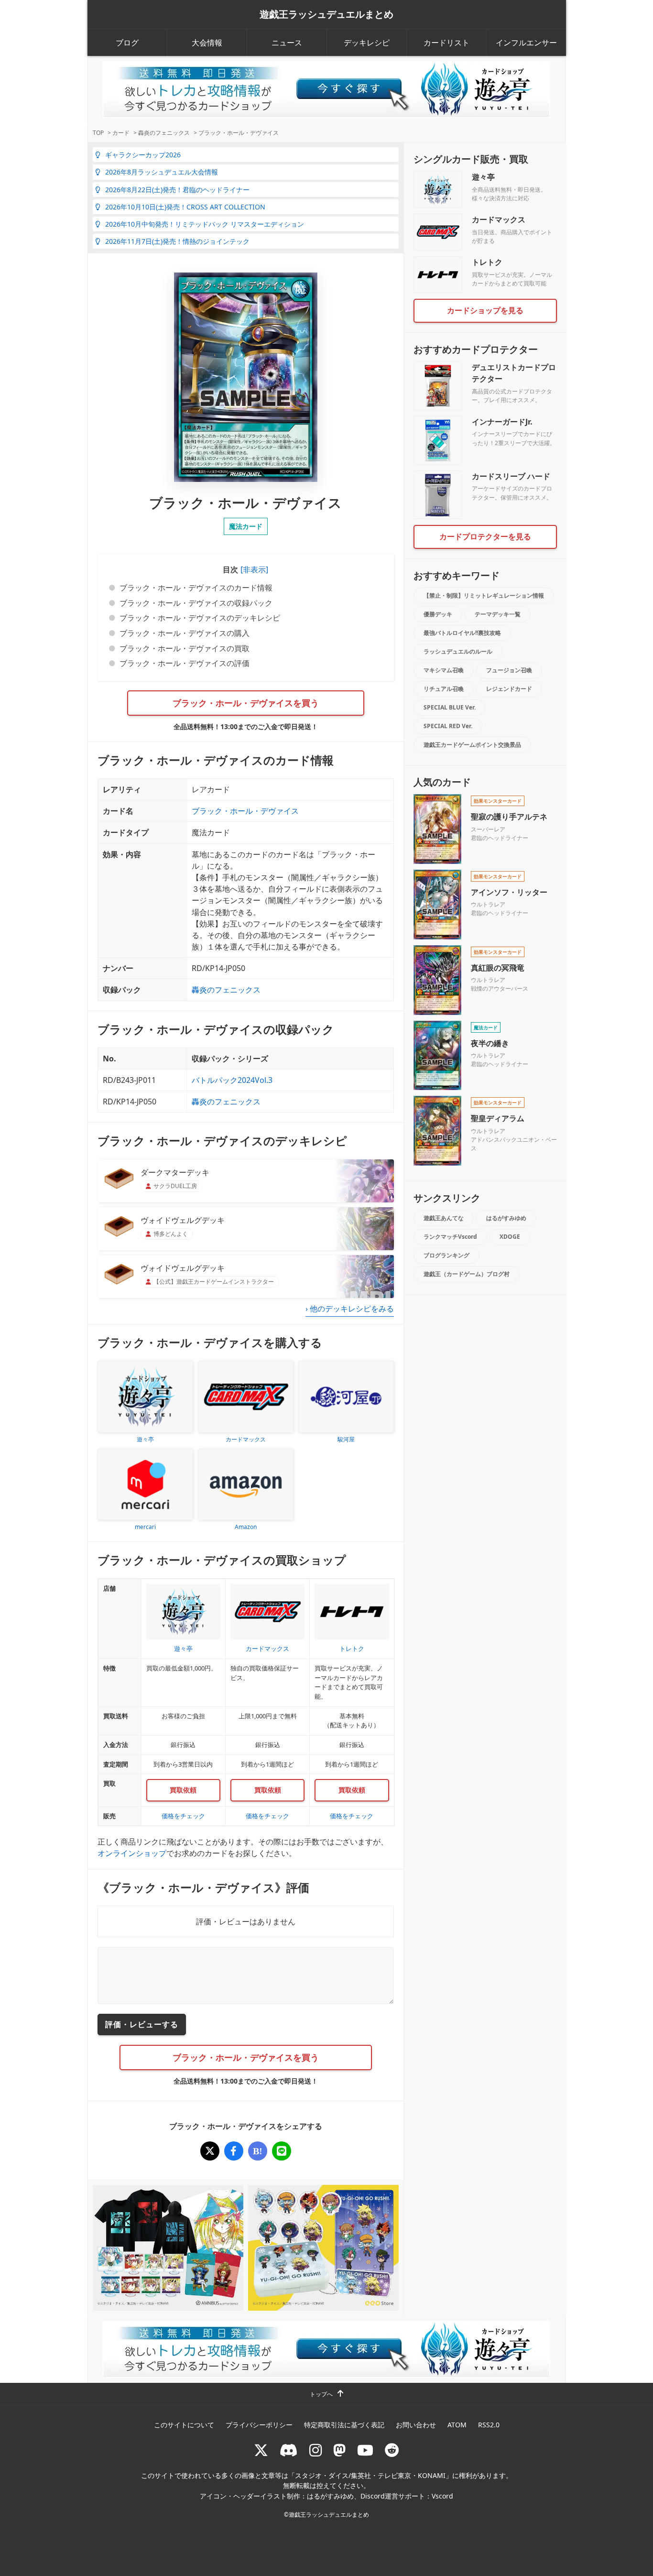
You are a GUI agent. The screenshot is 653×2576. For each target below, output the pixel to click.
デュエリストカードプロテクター (514, 373)
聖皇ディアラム (498, 1118)
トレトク (487, 262)
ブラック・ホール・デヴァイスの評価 (185, 663)
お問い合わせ (416, 2425)
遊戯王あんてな (444, 1218)
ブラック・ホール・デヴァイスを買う (246, 703)
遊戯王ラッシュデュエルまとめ (326, 14)
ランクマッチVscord (450, 1237)
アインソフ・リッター (509, 892)
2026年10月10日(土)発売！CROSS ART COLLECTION (185, 207)
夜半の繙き (490, 1043)
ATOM (457, 2425)
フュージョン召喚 (509, 670)
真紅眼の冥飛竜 (498, 968)
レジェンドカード (509, 689)
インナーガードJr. (502, 422)
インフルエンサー (526, 43)
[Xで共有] (210, 2151)
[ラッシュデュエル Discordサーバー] (289, 2450)
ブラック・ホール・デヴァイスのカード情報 (196, 588)
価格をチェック (183, 1816)
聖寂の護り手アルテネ (509, 817)
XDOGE (510, 1237)
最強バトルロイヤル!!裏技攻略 (462, 633)
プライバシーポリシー (259, 2425)
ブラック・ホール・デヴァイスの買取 (185, 648)
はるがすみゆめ (506, 1218)
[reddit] (392, 2450)
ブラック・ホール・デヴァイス (245, 811)
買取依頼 (183, 1790)
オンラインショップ (132, 1853)
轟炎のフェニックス (226, 990)
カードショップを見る (485, 310)
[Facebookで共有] (234, 2151)
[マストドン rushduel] (339, 2450)
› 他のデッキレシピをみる (350, 1309)
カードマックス (499, 219)
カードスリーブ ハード (511, 476)
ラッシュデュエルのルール (458, 651)
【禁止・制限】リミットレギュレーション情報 (484, 595)
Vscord (442, 2496)
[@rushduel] (261, 2450)
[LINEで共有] (282, 2151)
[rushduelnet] (316, 2450)
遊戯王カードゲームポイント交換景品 (472, 745)
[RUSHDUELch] (365, 2450)
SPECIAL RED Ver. (448, 726)
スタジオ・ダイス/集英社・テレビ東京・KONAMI (370, 2475)
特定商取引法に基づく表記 (344, 2425)
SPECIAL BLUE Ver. (450, 707)
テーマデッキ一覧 (498, 614)
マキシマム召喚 (444, 670)
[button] (253, 569)
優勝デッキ (438, 614)
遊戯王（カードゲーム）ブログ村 (467, 1274)
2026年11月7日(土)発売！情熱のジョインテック (177, 241)
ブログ (127, 43)
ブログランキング (446, 1255)
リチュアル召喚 (444, 689)
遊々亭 (483, 177)
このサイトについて (184, 2425)
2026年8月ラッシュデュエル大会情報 (162, 172)
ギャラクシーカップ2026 (143, 155)
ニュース (287, 43)
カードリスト (446, 43)
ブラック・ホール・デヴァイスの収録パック (196, 603)
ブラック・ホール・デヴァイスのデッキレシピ (200, 618)
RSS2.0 (489, 2425)
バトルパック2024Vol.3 (232, 1080)
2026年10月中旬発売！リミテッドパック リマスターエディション (205, 224)
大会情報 (207, 43)
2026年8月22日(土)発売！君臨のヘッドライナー (177, 190)
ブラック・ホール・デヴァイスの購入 (185, 633)
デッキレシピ (367, 43)
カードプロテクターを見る (485, 536)
